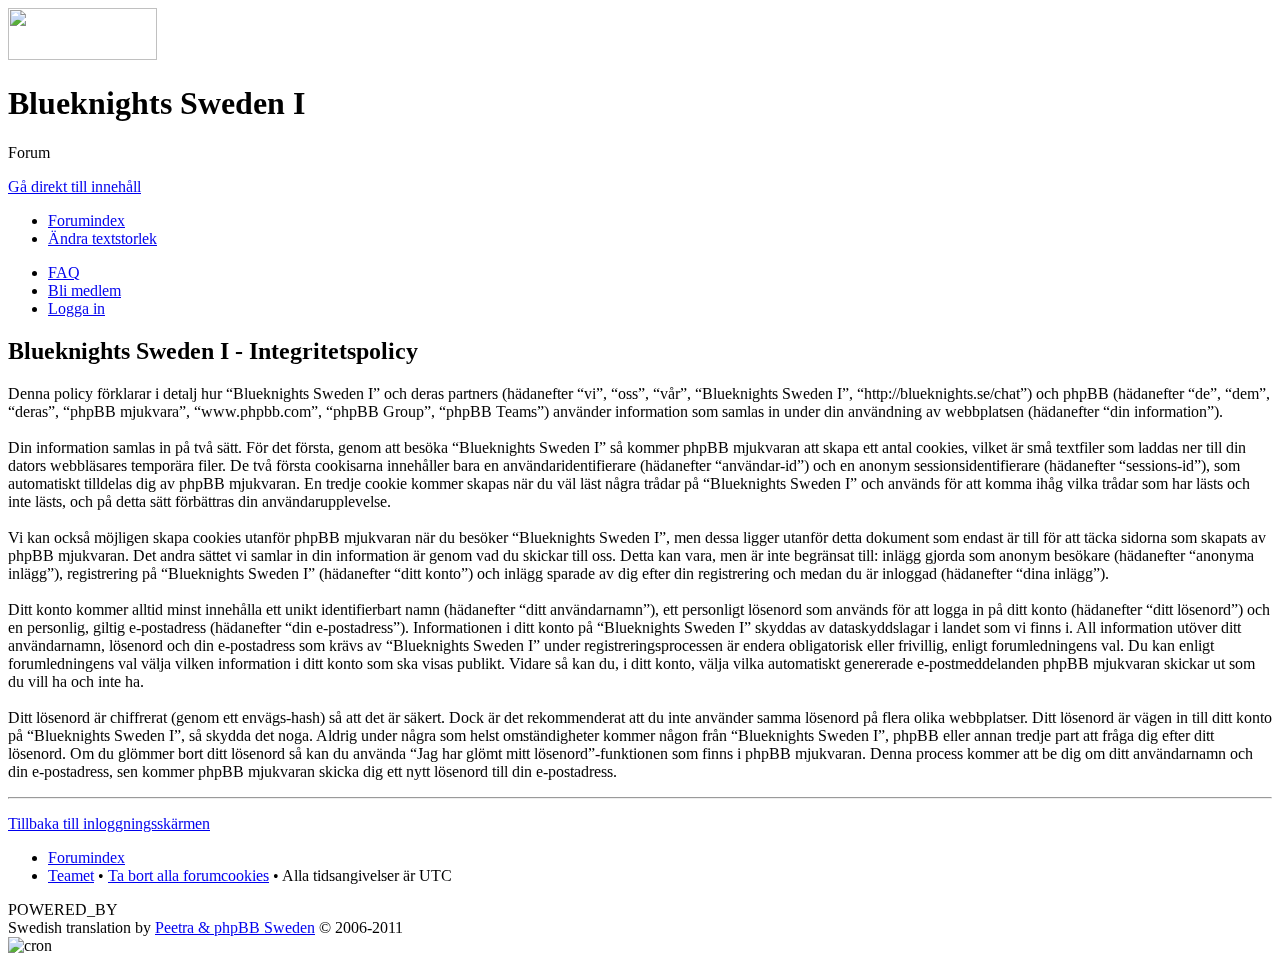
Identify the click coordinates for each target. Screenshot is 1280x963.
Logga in (76, 308)
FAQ (64, 272)
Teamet (71, 875)
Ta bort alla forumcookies (188, 875)
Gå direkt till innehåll (74, 186)
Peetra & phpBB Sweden (235, 927)
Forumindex (86, 220)
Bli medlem (84, 290)
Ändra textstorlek (102, 238)
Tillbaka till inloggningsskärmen (109, 823)
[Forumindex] (82, 54)
